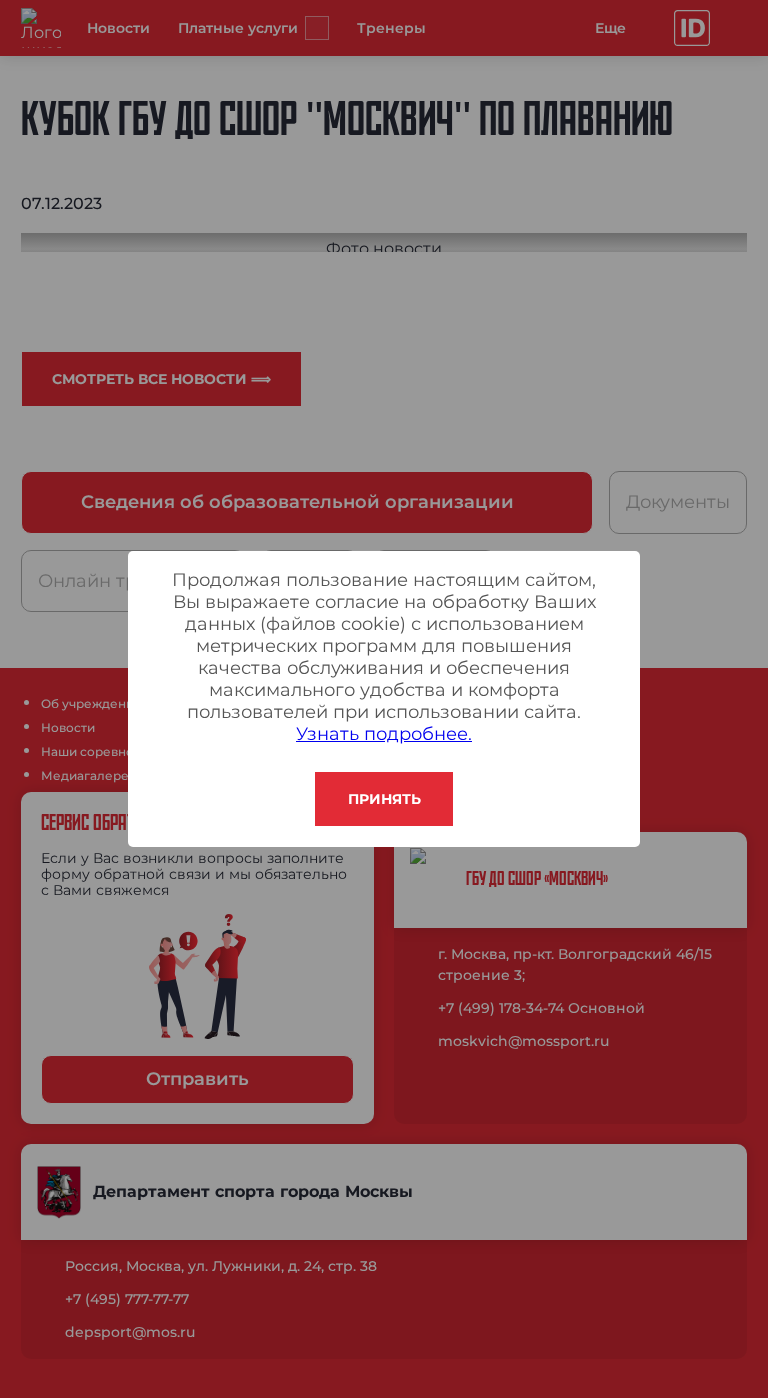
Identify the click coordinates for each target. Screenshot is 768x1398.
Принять (384, 799)
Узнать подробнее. (384, 734)
